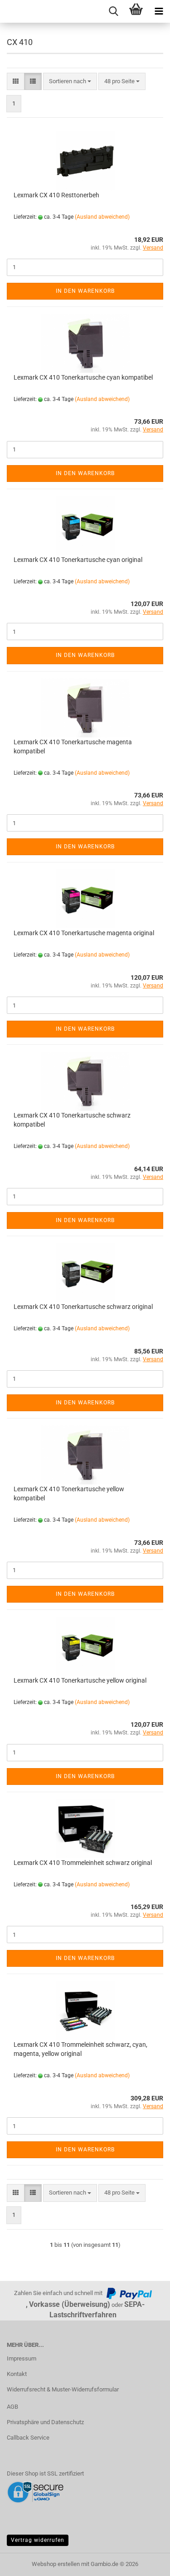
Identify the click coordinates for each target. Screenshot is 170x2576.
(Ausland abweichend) (102, 217)
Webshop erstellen (56, 2564)
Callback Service (28, 2438)
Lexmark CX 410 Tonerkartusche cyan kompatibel (83, 377)
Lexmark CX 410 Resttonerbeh (56, 195)
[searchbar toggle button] (113, 11)
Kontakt (17, 2374)
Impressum (22, 2358)
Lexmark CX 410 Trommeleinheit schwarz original (83, 1863)
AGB (12, 2407)
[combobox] (70, 82)
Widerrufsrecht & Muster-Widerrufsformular (63, 2389)
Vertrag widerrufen (38, 2540)
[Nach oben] (145, 2562)
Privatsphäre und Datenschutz (45, 2422)
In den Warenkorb (85, 291)
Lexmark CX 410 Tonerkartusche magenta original (84, 933)
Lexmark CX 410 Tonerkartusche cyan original (78, 560)
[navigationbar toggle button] (159, 11)
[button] (16, 82)
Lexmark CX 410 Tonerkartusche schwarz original (83, 1307)
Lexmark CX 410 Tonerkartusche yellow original (80, 1680)
